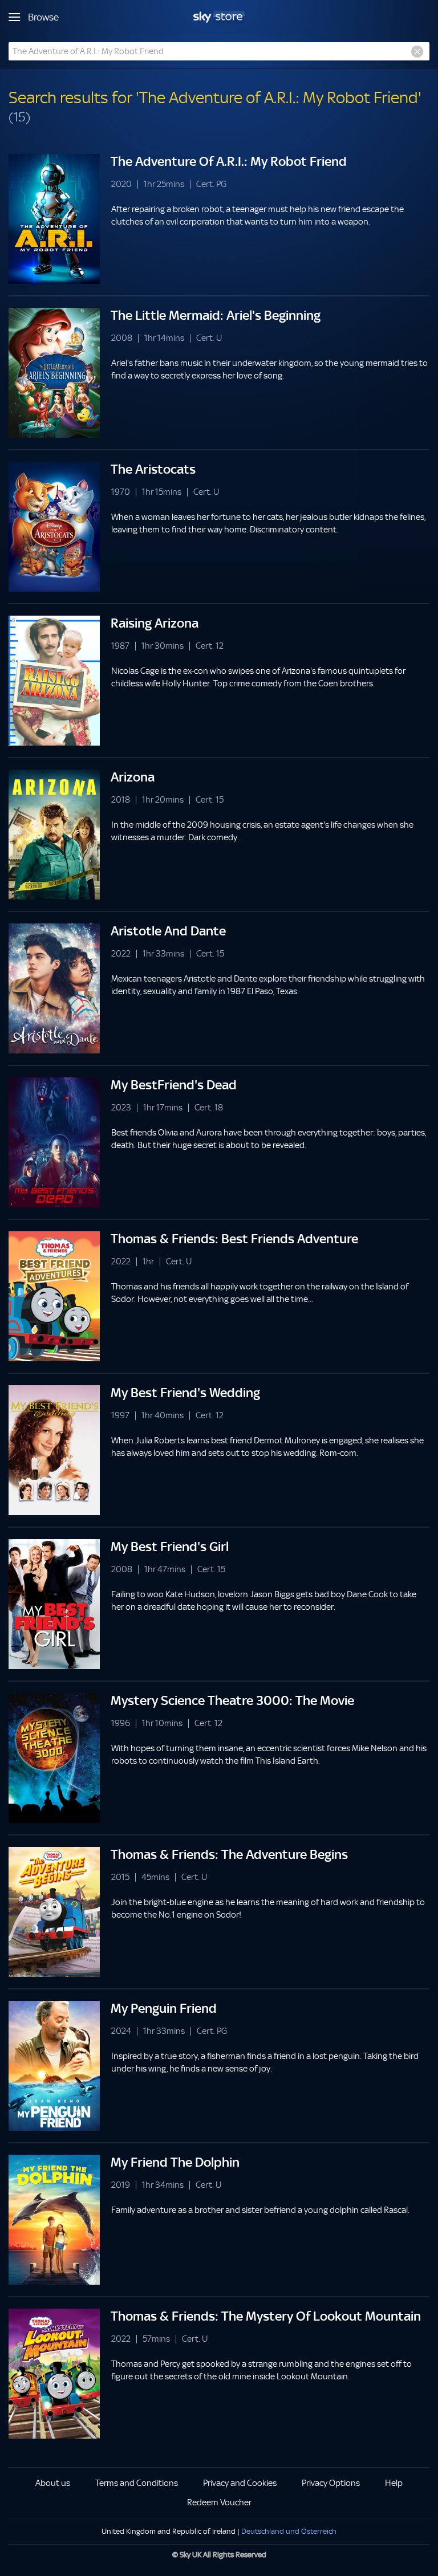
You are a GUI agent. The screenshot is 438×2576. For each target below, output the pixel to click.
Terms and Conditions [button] (137, 2483)
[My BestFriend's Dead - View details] (54, 1142)
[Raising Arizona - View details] (54, 681)
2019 (121, 2185)
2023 (121, 1108)
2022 (121, 954)
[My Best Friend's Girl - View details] (54, 1604)
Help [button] (394, 2483)
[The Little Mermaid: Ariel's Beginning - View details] (54, 373)
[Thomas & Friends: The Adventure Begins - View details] (54, 1912)
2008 (122, 338)
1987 (120, 646)
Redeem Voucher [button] (219, 2502)
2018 (121, 800)
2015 (120, 1877)
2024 (121, 2031)
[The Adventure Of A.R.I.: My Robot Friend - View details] (54, 219)
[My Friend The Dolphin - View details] (54, 2220)
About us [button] (53, 2483)
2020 (121, 184)
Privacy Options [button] (331, 2483)
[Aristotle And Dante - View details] (54, 988)
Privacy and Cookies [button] (240, 2483)
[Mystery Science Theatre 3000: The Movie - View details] (54, 1758)
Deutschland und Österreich (289, 2531)
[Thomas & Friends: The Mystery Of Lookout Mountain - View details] (54, 2374)
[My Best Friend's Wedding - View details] (54, 1450)
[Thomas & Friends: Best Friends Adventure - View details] (54, 1296)
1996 (121, 1724)
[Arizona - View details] (54, 835)
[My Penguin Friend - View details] (54, 2066)
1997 (120, 1416)
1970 (121, 492)
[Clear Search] (417, 52)
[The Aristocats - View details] (54, 527)
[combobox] (219, 51)
